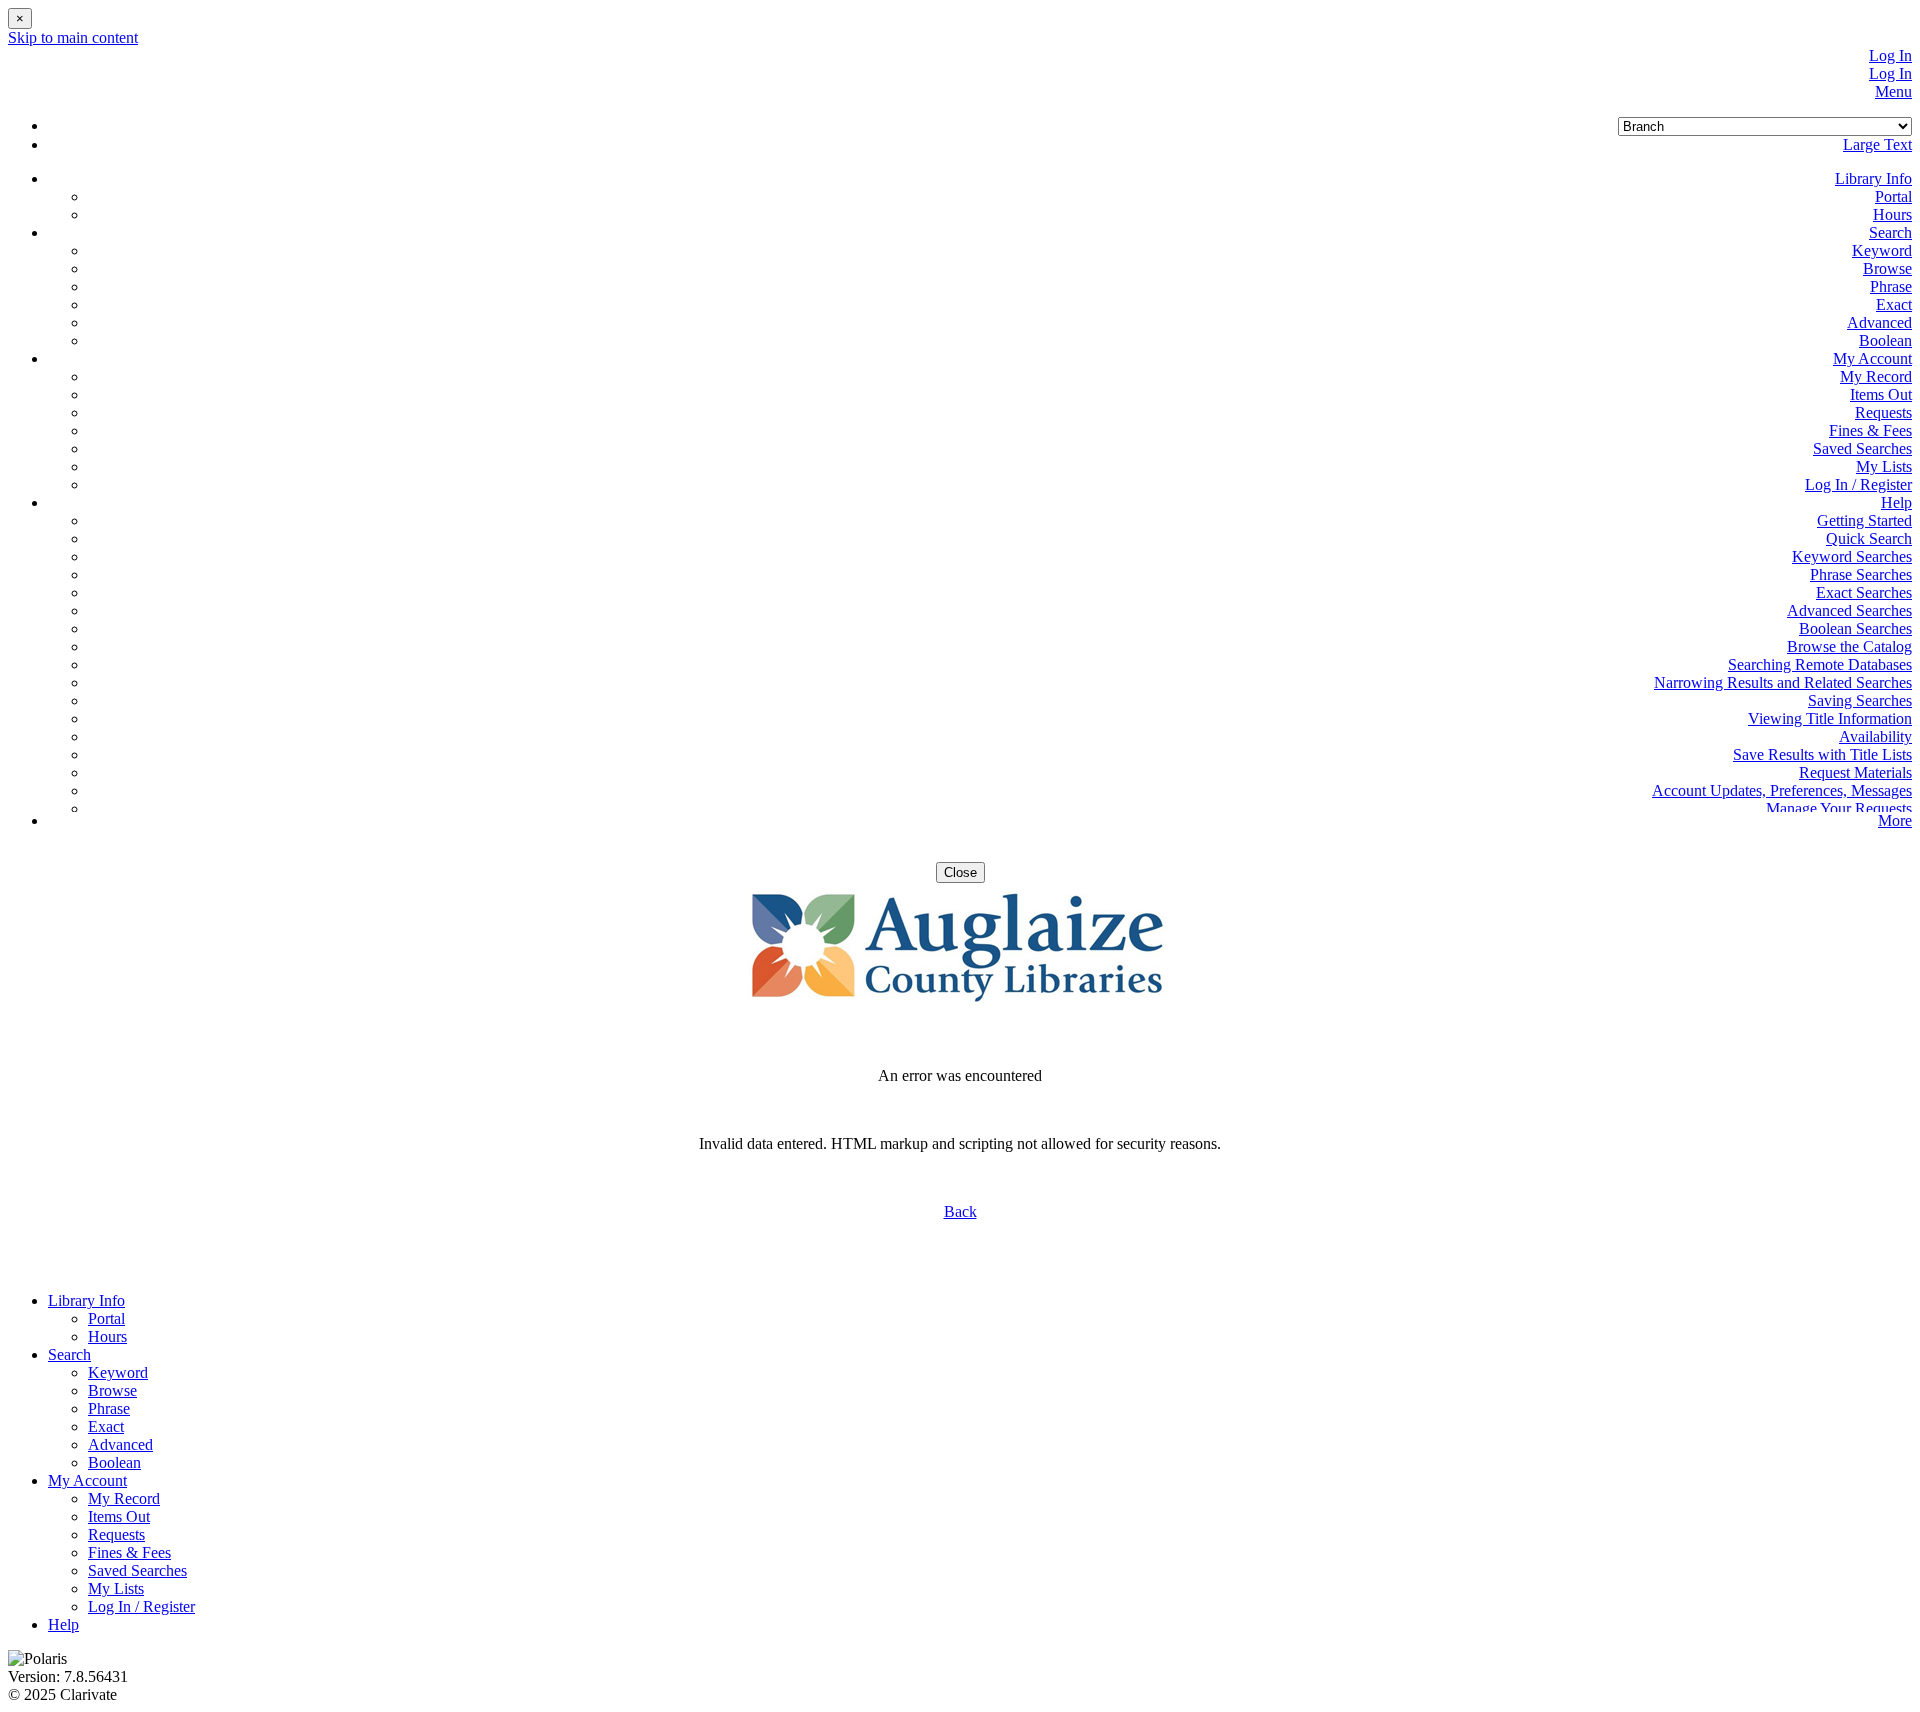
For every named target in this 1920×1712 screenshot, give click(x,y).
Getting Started (1864, 520)
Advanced (1879, 322)
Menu (1893, 91)
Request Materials (1855, 772)
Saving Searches (1860, 700)
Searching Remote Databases (1820, 664)
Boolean (1885, 340)
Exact (1894, 304)
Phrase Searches (1861, 574)
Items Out (1881, 394)
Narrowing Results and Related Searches (1783, 682)
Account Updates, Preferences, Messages (1782, 790)
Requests (1883, 412)
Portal (1893, 196)
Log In (1890, 55)
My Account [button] (1872, 358)
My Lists (1884, 466)
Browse (1887, 268)
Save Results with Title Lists (1822, 754)
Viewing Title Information (1830, 718)
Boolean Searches (1855, 628)
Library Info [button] (1873, 178)
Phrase (1891, 286)
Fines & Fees (1870, 430)
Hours (1892, 214)
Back (960, 1211)
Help (63, 1624)
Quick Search (1869, 538)
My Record (1876, 376)
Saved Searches (1862, 448)
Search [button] (1890, 232)
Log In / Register (1858, 484)
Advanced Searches (1849, 610)
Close (960, 872)
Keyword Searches (1852, 556)
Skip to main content (73, 37)
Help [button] (1896, 502)
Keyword (1882, 250)
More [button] (1895, 820)
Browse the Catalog (1849, 646)
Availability (1875, 736)
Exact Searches (1864, 592)
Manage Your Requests (1839, 808)
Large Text (1877, 144)
